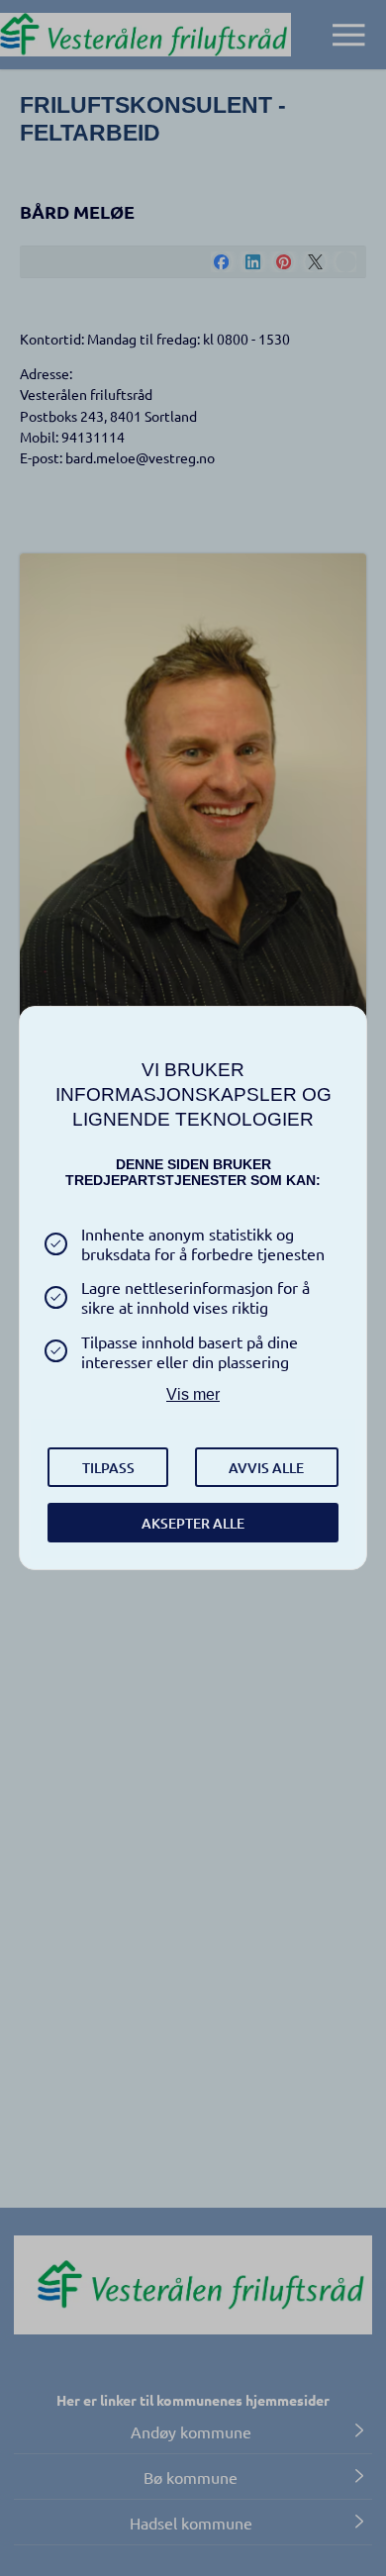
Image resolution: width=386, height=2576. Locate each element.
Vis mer (193, 1394)
